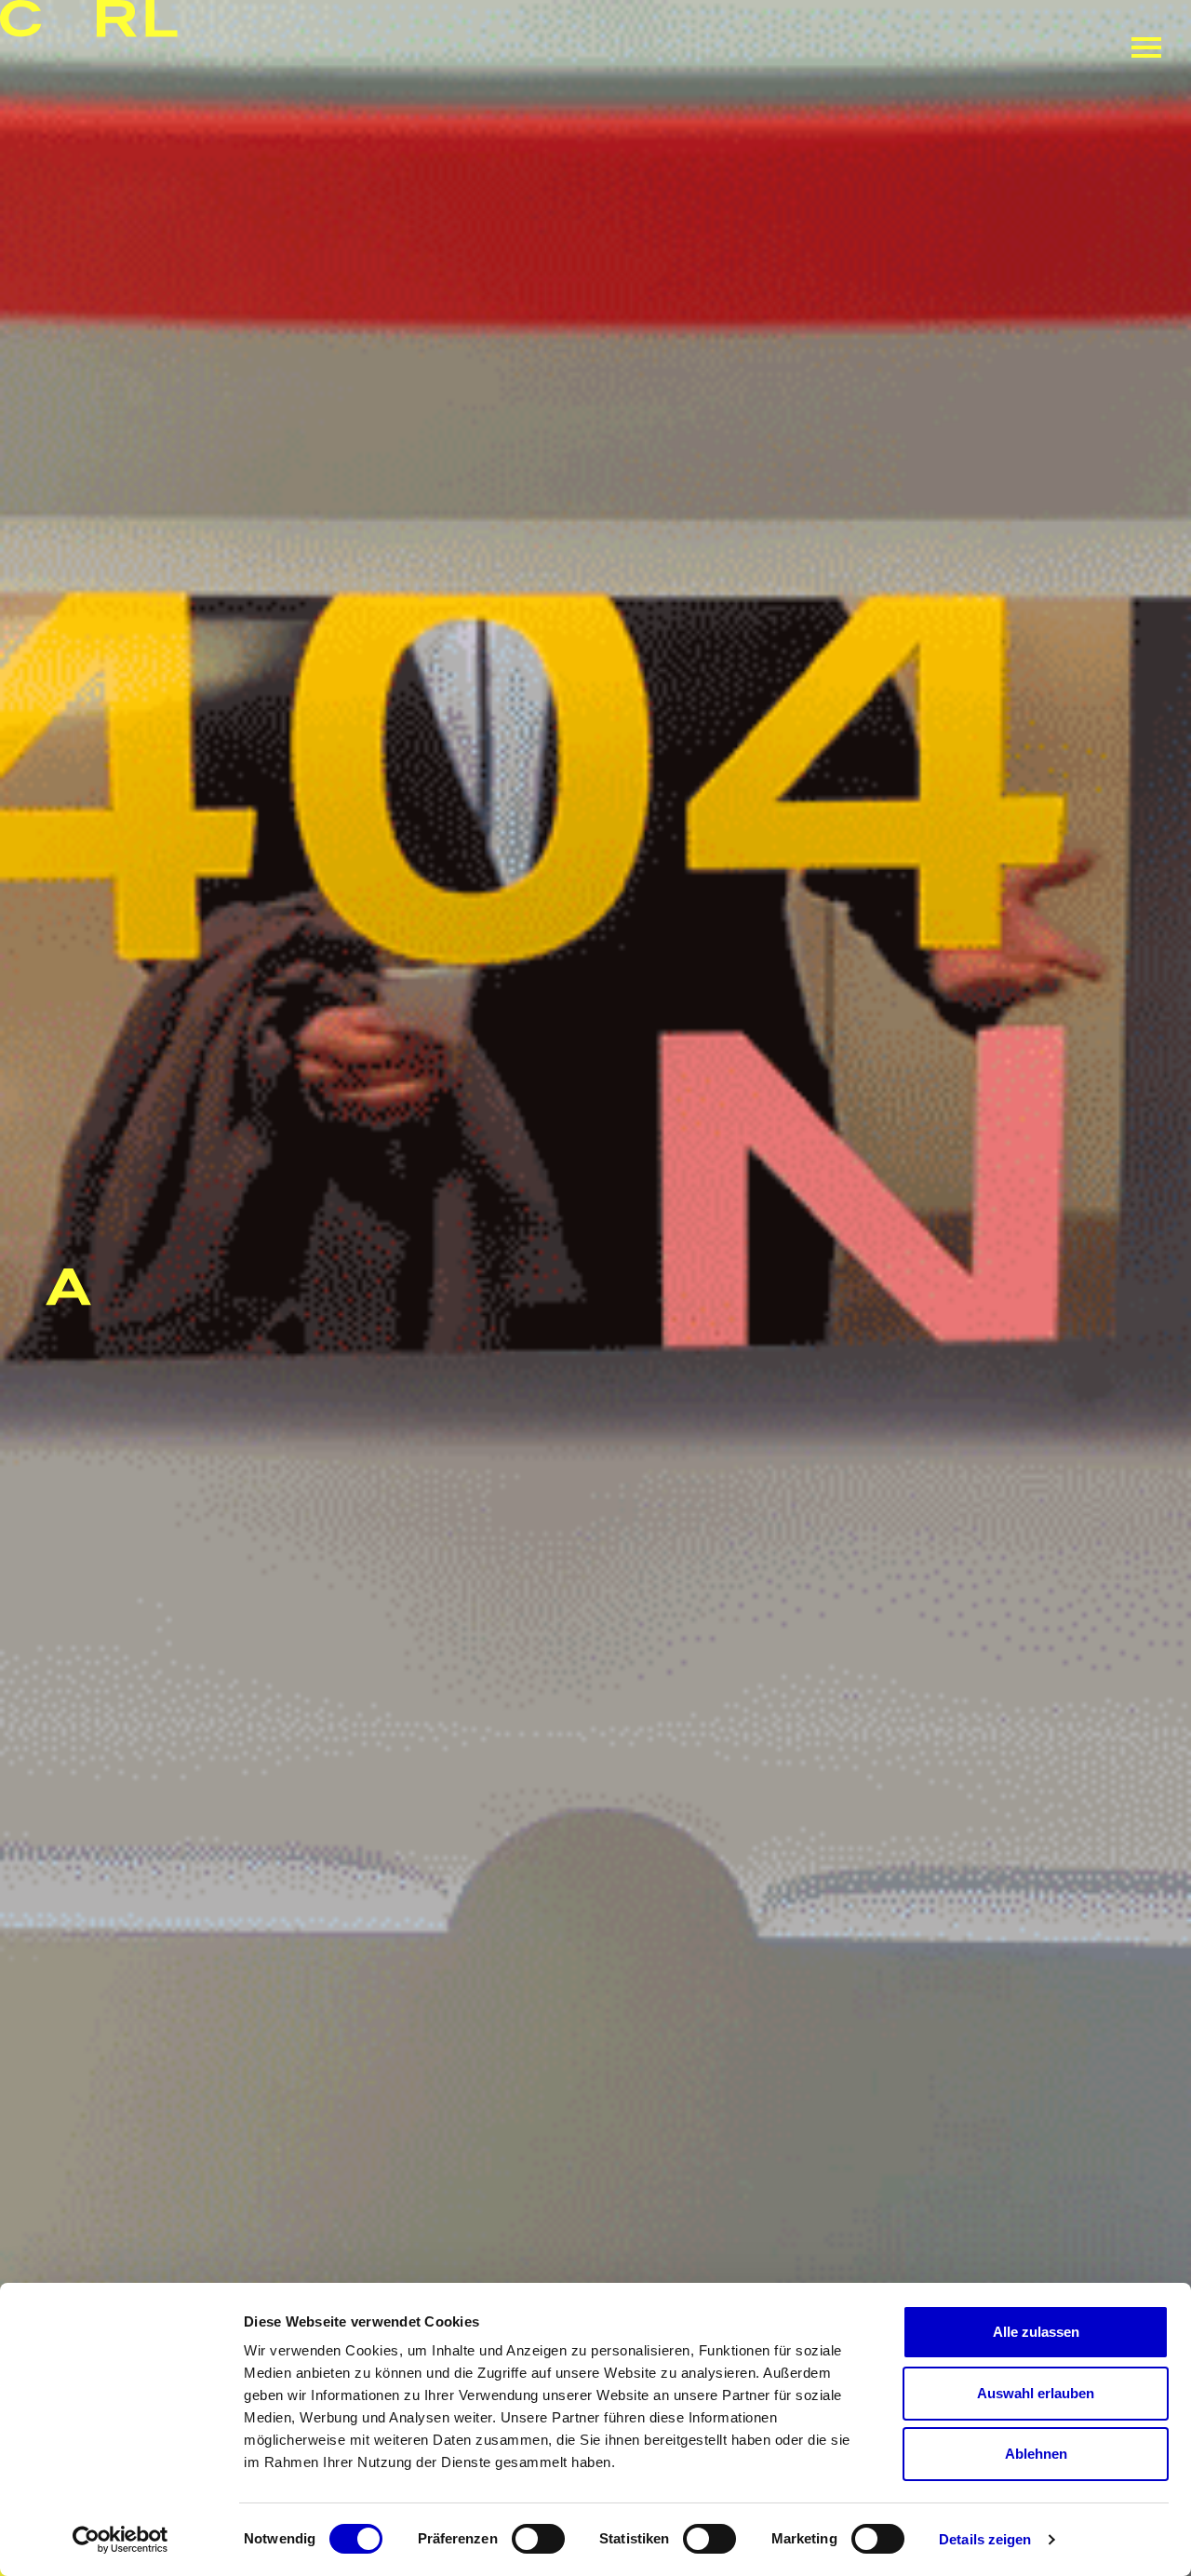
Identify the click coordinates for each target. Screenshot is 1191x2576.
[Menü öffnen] (1146, 47)
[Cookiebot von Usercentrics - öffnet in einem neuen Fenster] (120, 2540)
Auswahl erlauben (1036, 2393)
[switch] (538, 2539)
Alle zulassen (1036, 2332)
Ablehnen (1036, 2454)
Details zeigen (985, 2539)
